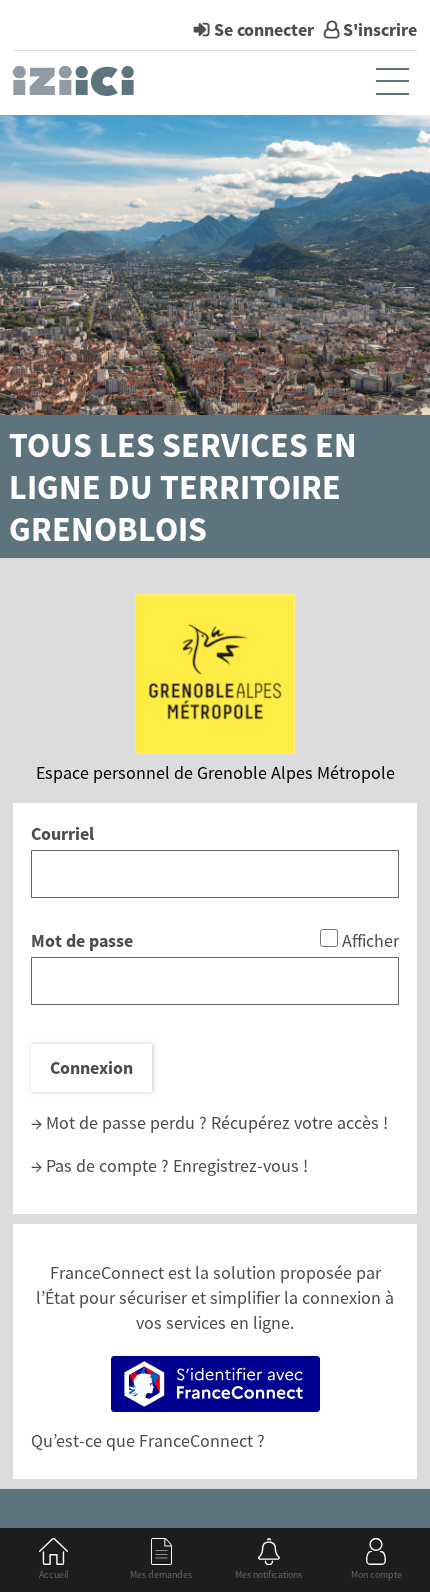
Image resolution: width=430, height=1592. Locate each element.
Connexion (91, 1067)
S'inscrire (380, 29)
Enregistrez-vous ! (240, 1165)
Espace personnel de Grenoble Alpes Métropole (215, 772)
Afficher (370, 940)
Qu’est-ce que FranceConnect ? (148, 1440)
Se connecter (264, 29)
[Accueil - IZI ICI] (75, 86)
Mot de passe (82, 940)
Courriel (62, 833)
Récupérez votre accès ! (299, 1122)
